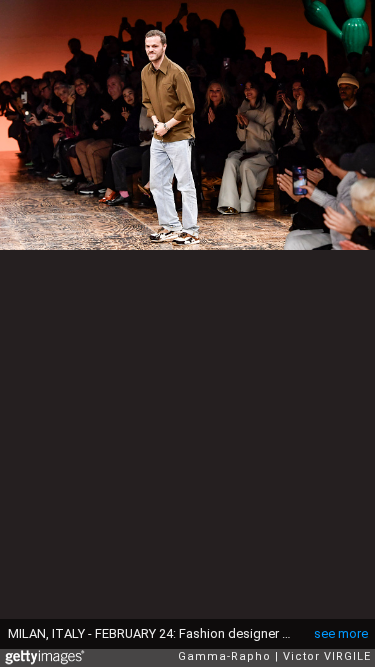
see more (341, 633)
